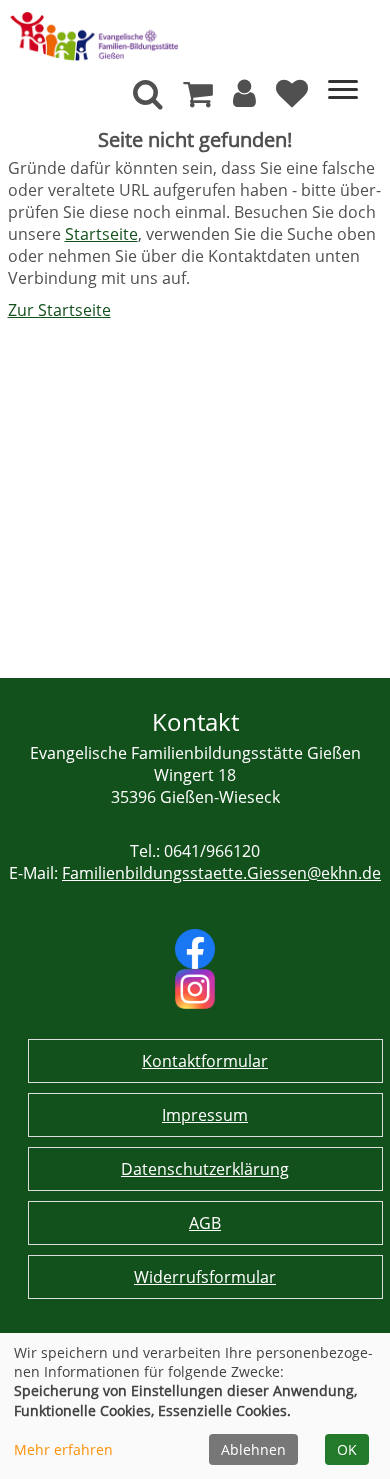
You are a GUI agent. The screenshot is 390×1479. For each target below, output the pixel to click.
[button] (244, 99)
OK (347, 1449)
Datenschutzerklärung (205, 1169)
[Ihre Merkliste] (292, 99)
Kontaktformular (205, 1061)
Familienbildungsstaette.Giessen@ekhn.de (221, 873)
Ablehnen (253, 1449)
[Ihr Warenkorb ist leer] (198, 99)
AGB (205, 1223)
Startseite (101, 234)
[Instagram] (195, 987)
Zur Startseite (59, 310)
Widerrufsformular (205, 1277)
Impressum (205, 1115)
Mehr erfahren (63, 1449)
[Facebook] (195, 947)
